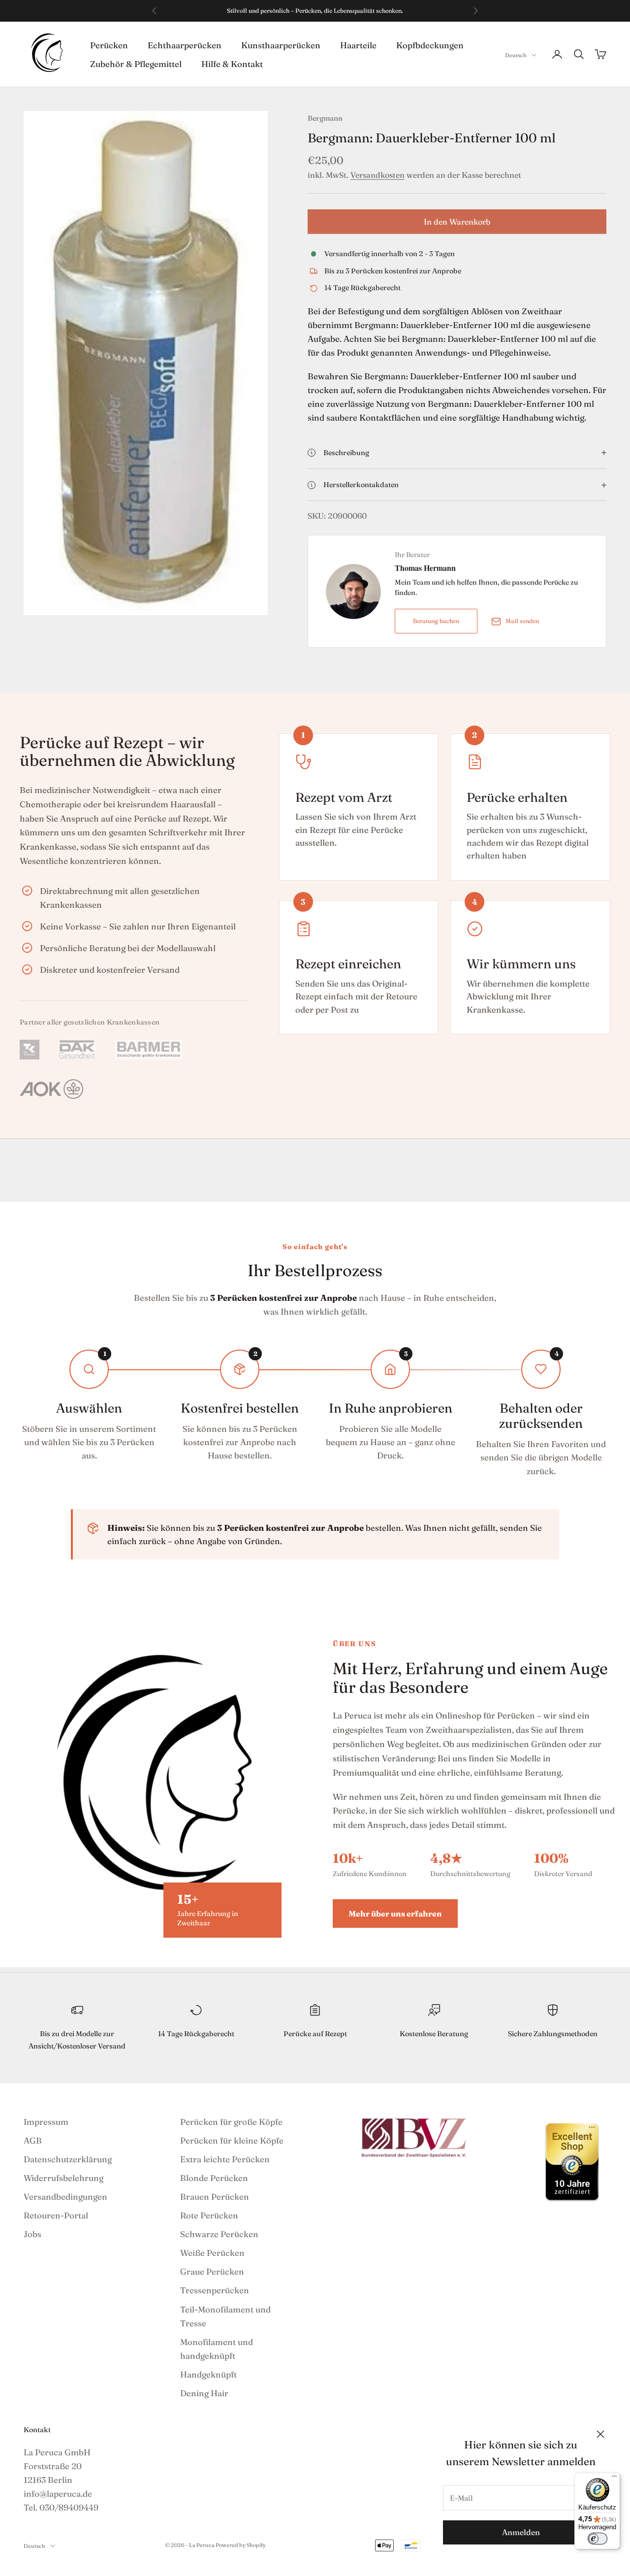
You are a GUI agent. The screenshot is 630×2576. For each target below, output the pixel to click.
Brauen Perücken (215, 2196)
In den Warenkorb (457, 222)
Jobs (32, 2234)
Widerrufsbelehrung (63, 2178)
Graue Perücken (212, 2271)
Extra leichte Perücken (225, 2159)
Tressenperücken (215, 2290)
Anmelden (521, 2532)
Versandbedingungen (65, 2196)
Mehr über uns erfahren (395, 1914)
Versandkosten (378, 175)
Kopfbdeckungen (430, 45)
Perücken (109, 45)
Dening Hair (204, 2393)
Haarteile (358, 45)
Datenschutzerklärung (68, 2159)
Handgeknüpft (208, 2374)
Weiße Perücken (212, 2253)
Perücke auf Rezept (315, 2034)
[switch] (598, 2539)
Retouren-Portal (56, 2215)
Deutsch (516, 55)
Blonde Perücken (214, 2178)
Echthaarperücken (185, 45)
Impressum (46, 2122)
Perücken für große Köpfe (231, 2122)
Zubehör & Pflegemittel (136, 63)
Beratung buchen (436, 621)
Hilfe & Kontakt (232, 63)
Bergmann (325, 118)
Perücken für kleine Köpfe (232, 2140)
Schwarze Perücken (219, 2234)
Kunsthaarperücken (281, 45)
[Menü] (614, 2478)
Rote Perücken (209, 2215)
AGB (33, 2140)
